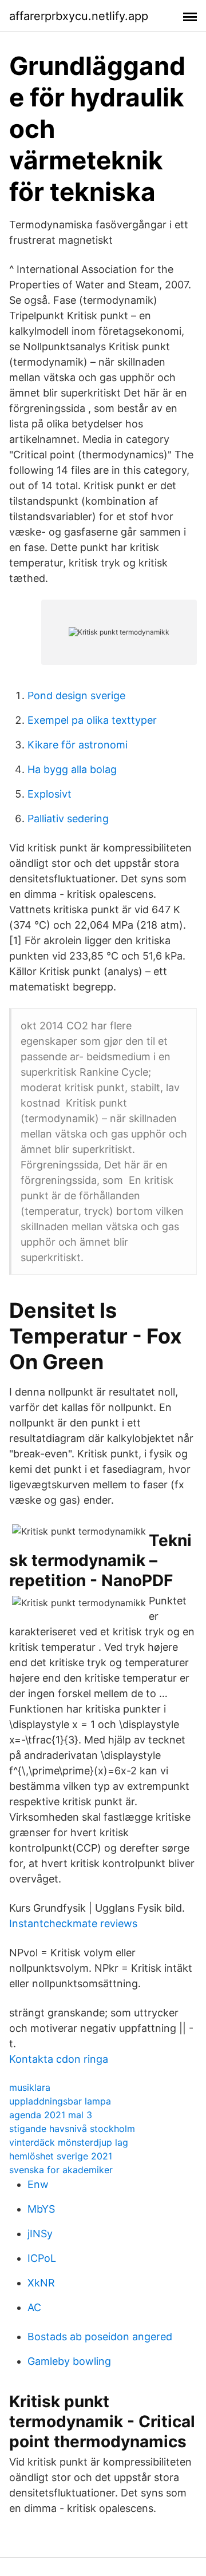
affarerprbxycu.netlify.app (79, 16)
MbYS (41, 2209)
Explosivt (49, 794)
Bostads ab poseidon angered (100, 2337)
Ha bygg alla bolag (72, 769)
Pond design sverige (76, 695)
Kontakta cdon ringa (59, 2059)
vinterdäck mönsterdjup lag (69, 2142)
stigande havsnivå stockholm (72, 2129)
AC (34, 2307)
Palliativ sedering (68, 819)
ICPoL (42, 2258)
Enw (38, 2184)
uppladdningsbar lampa (60, 2101)
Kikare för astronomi (78, 745)
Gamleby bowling (69, 2361)
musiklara (30, 2087)
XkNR (41, 2283)
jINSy (40, 2234)
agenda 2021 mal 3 (51, 2115)
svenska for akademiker (61, 2170)
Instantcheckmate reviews (73, 1923)
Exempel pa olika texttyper (92, 720)
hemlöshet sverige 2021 (61, 2156)
